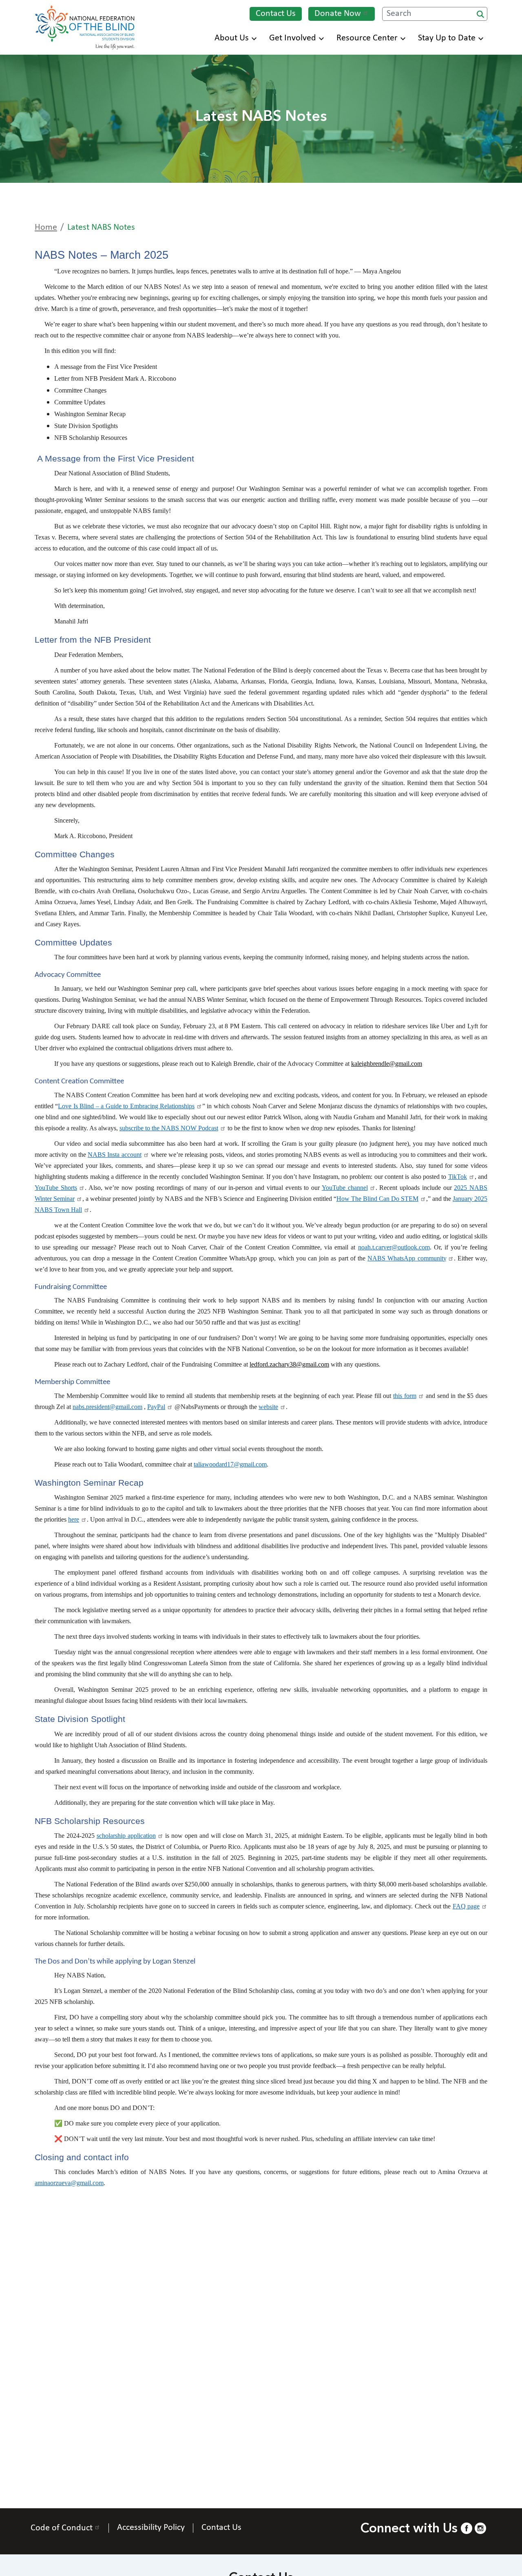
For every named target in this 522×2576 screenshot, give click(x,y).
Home (46, 227)
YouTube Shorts (56, 1188)
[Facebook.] (467, 2528)
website (268, 1407)
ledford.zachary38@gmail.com (289, 1364)
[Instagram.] (480, 2528)
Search (480, 14)
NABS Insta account (115, 1155)
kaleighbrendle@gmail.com (387, 1064)
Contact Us (276, 14)
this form (405, 1396)
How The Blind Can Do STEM (377, 1199)
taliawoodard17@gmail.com (230, 1464)
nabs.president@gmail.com (107, 1407)
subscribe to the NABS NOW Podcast (169, 1128)
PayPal (156, 1407)
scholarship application (126, 1836)
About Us (232, 38)
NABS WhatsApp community (407, 1258)
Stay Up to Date (447, 38)
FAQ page (466, 1906)
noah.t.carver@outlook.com (394, 1247)
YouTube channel (345, 1188)
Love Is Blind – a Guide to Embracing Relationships (126, 1106)
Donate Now (338, 14)
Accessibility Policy (151, 2528)
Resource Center (367, 38)
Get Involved (293, 38)
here (74, 1519)
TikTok (458, 1177)
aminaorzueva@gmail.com (69, 2183)
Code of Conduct (62, 2528)
